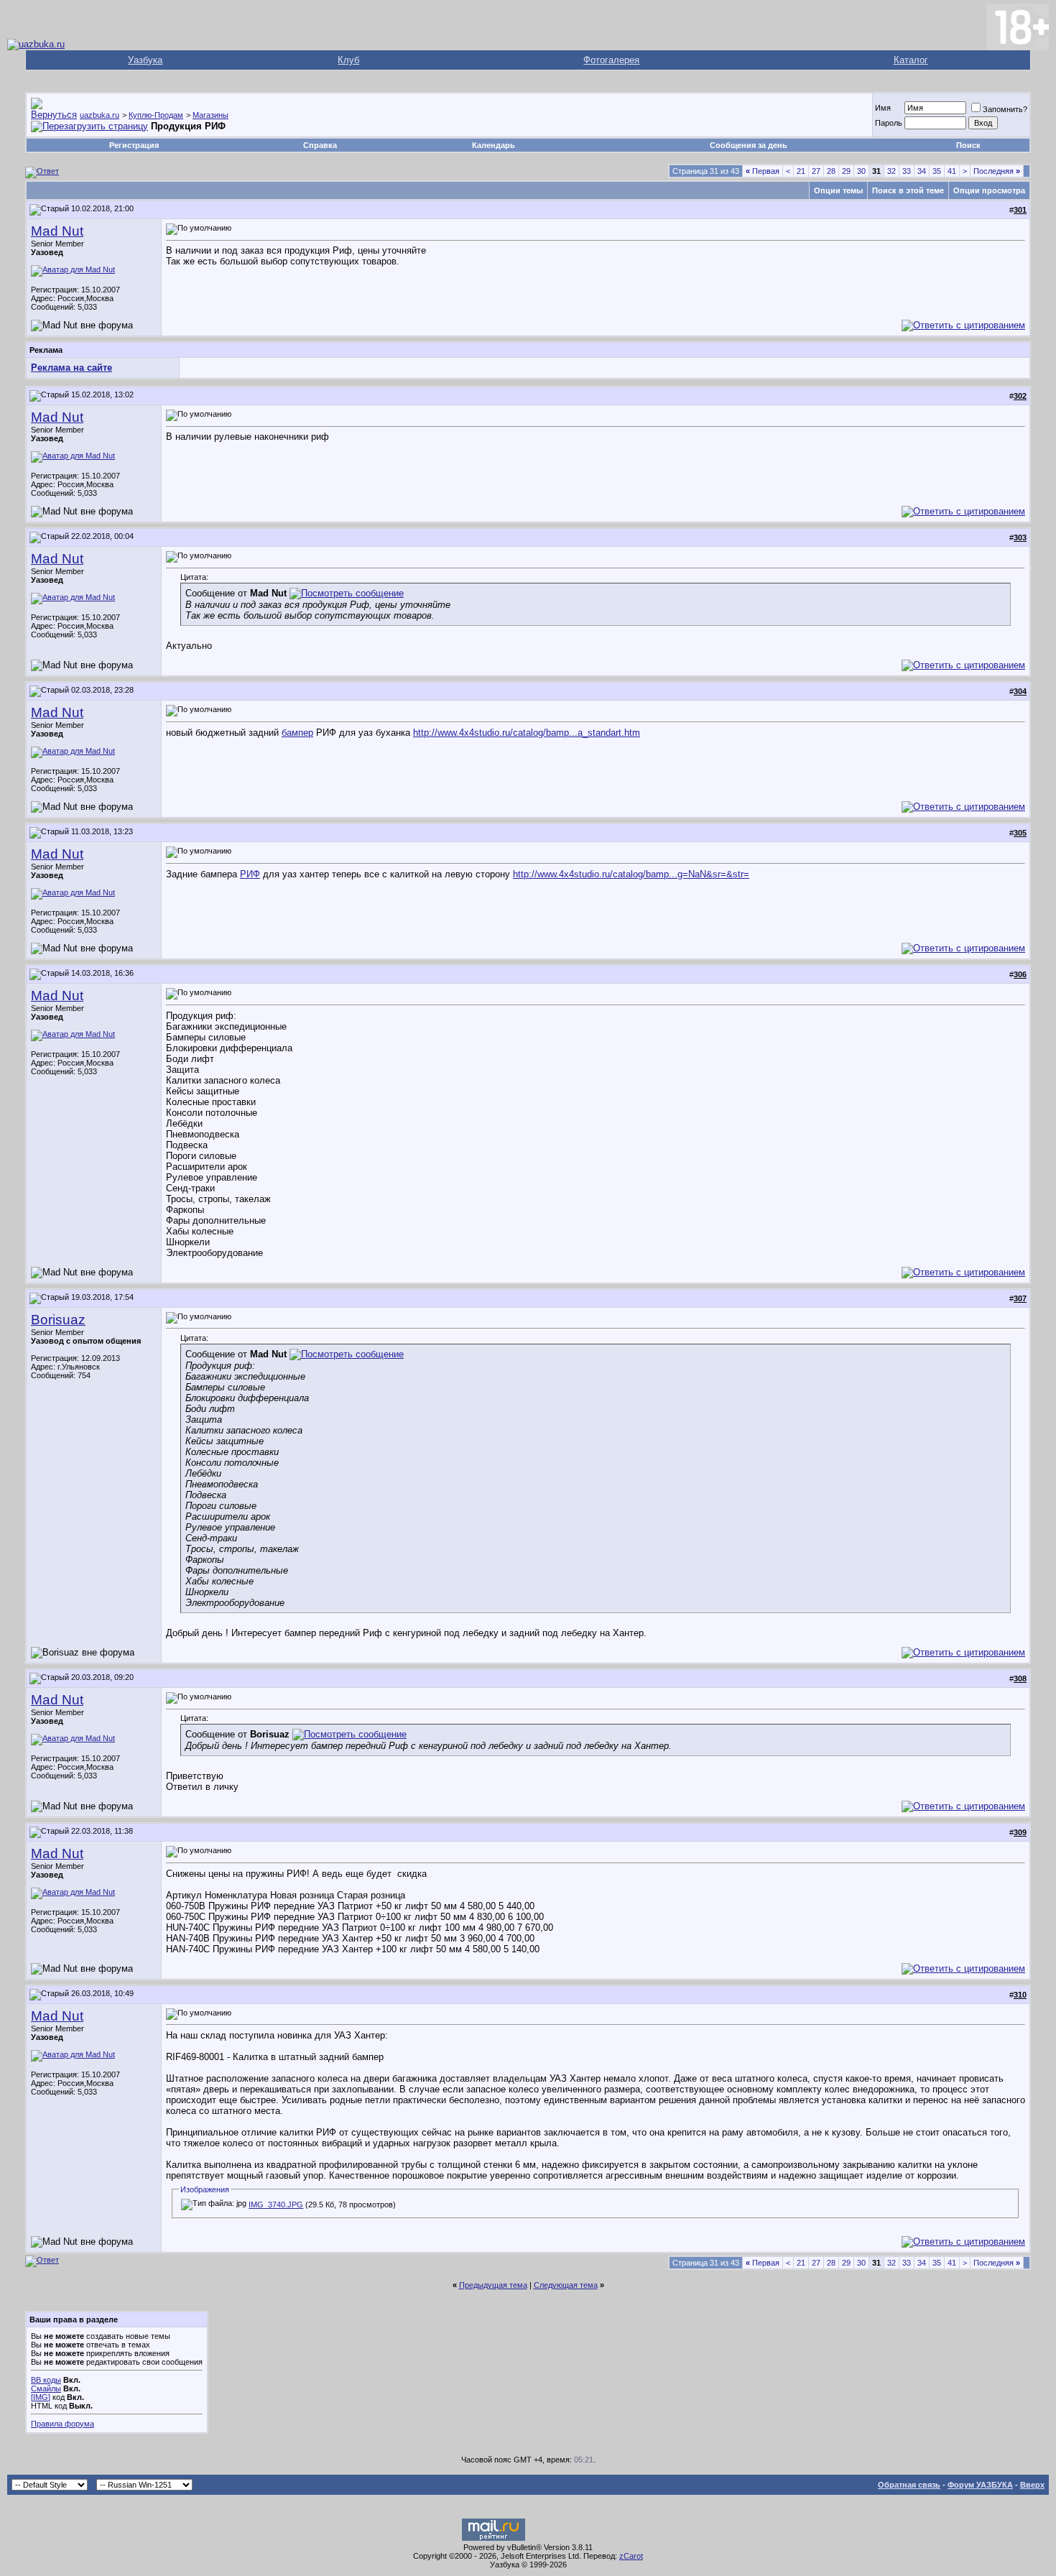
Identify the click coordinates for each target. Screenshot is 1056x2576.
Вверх (1032, 2485)
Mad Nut (57, 231)
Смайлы (46, 2388)
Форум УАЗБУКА (980, 2485)
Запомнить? (1005, 109)
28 (831, 171)
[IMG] (41, 2397)
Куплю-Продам (156, 115)
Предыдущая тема (493, 2285)
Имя (883, 108)
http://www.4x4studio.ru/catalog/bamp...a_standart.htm (527, 733)
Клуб (348, 60)
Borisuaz (58, 1320)
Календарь (494, 145)
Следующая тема (566, 2285)
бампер (297, 733)
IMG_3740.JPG (276, 2205)
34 (922, 171)
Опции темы (838, 190)
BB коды (46, 2380)
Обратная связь (909, 2485)
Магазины (210, 115)
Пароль (889, 123)
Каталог (911, 60)
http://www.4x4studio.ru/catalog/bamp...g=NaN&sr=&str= (631, 874)
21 (801, 171)
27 (816, 171)
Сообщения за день (749, 145)
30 (861, 171)
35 (937, 171)
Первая (763, 171)
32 (891, 171)
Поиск (968, 145)
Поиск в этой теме (908, 190)
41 (952, 171)
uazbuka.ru (99, 115)
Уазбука (145, 60)
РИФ (250, 874)
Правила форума (62, 2424)
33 (907, 171)
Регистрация (134, 145)
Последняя (997, 171)
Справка (320, 145)
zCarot (631, 2556)
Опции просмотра (989, 190)
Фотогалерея (611, 60)
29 (846, 171)
